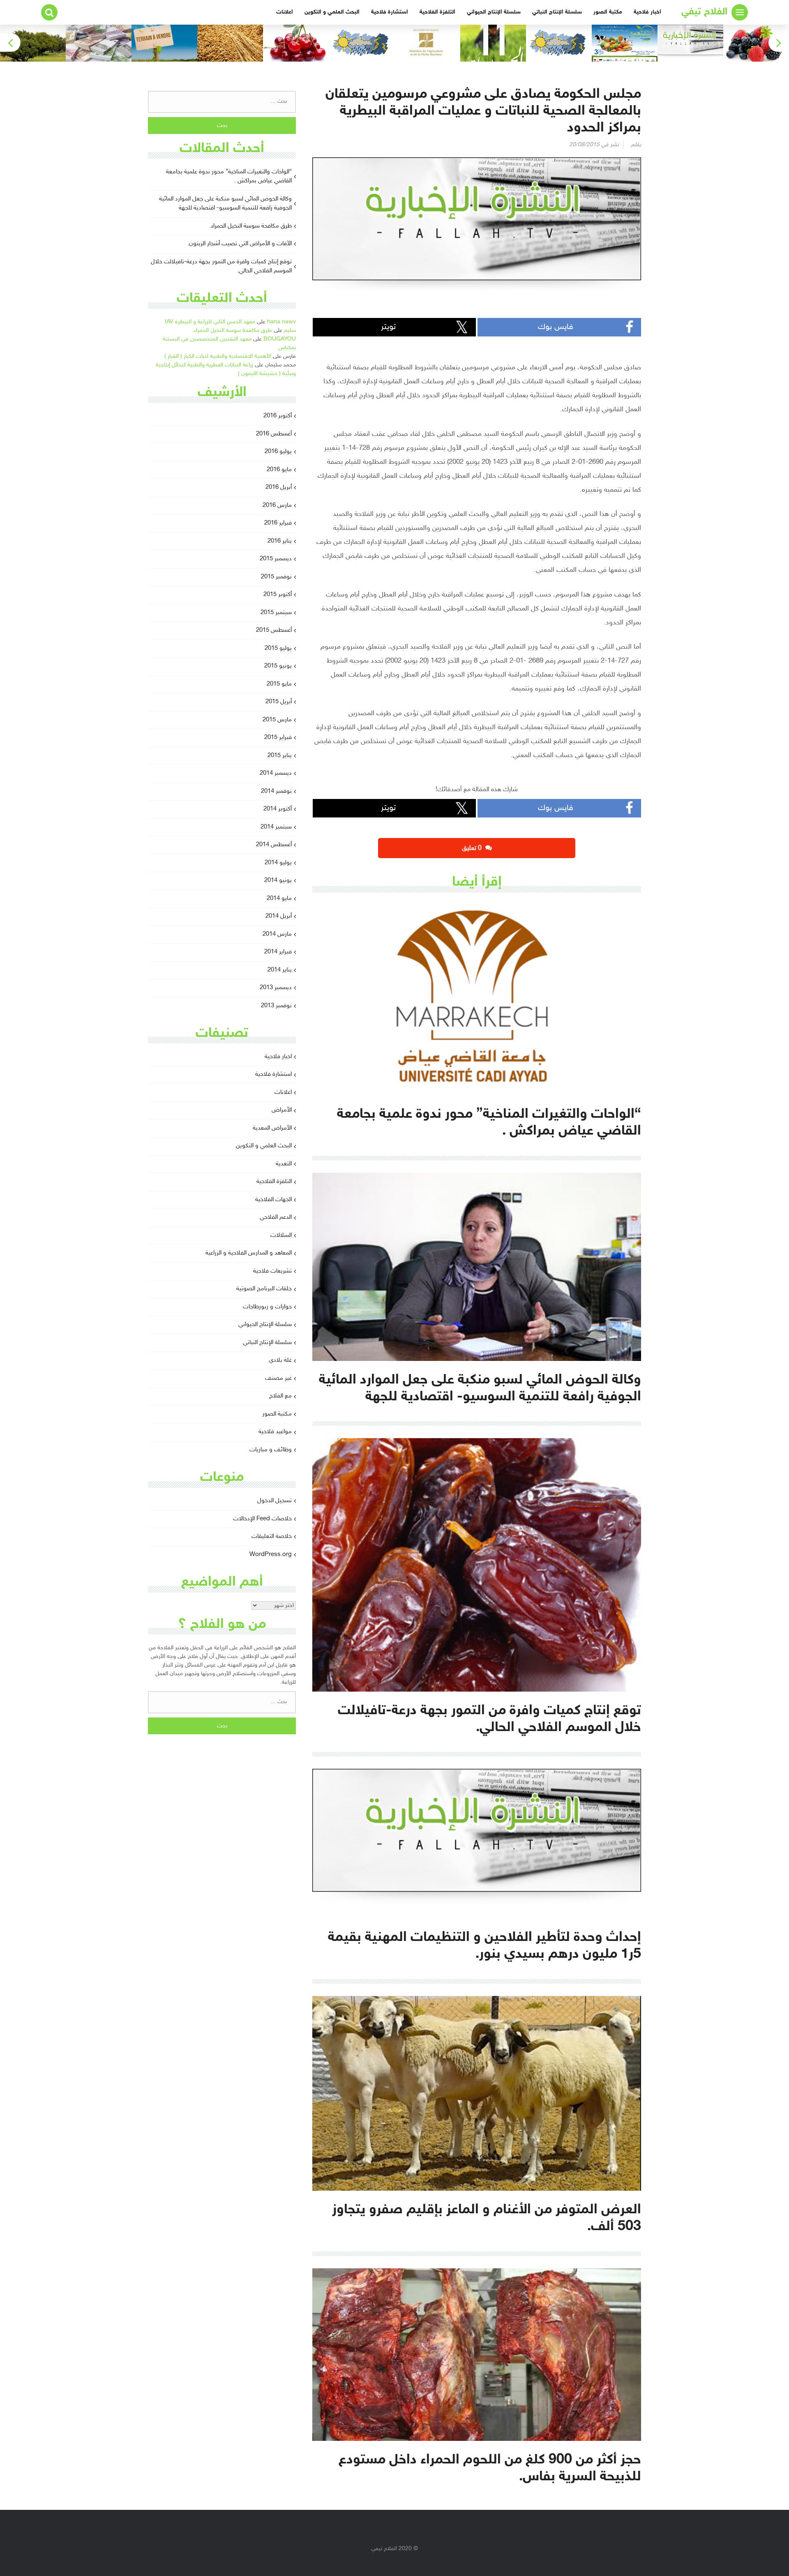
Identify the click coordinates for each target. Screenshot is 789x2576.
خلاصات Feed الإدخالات (262, 1519)
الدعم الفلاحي (276, 1217)
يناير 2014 (280, 970)
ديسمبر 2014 (276, 773)
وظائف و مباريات (271, 1450)
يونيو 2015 (278, 666)
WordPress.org (271, 1555)
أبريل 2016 (279, 487)
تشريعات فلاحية (272, 1271)
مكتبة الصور (608, 12)
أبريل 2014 (279, 916)
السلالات (281, 1235)
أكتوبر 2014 (278, 809)
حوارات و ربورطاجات (267, 1307)
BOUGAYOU (280, 339)
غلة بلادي (280, 1360)
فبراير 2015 (278, 738)
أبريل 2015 (279, 702)
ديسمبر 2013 (276, 988)
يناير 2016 (280, 541)
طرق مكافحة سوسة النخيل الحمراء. (251, 226)
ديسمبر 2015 (276, 559)
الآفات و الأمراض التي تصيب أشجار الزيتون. (240, 244)
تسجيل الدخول (275, 1501)
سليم (290, 330)
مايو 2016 (279, 470)
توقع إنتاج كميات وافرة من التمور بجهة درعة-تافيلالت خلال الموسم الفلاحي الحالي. (221, 267)
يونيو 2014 (278, 881)
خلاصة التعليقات (272, 1537)
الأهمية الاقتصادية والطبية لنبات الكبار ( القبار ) (218, 356)
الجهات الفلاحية (273, 1200)
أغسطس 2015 (274, 630)
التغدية (284, 1164)
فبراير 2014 (278, 952)
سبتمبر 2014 (276, 827)
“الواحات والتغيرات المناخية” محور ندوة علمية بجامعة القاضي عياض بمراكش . (229, 177)
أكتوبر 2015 (278, 595)
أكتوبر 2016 (278, 416)
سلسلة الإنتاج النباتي (557, 12)
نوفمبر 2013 (276, 1006)
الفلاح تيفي (704, 12)
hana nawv (281, 322)
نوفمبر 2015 (276, 577)
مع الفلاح (280, 1396)
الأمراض (282, 1110)
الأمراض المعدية (272, 1128)
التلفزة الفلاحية (437, 12)
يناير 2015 (280, 756)
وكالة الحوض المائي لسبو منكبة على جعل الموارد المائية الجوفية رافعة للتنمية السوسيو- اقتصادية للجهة (225, 204)
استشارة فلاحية (390, 12)
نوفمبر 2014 (276, 791)
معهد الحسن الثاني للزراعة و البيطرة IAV (210, 322)
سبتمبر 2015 (276, 613)
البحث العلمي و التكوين (332, 12)
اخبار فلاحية (647, 12)
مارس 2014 (277, 934)
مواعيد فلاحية (275, 1432)
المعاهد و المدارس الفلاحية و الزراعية (249, 1253)
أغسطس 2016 (274, 434)
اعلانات (285, 12)
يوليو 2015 (278, 648)
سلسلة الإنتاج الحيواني (494, 12)
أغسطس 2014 (274, 845)
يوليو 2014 (278, 863)
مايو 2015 (279, 684)
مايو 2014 (279, 899)
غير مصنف (278, 1378)
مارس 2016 (277, 505)
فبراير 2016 (278, 523)
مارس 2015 (277, 720)
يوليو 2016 (278, 452)
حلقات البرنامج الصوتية (264, 1289)
